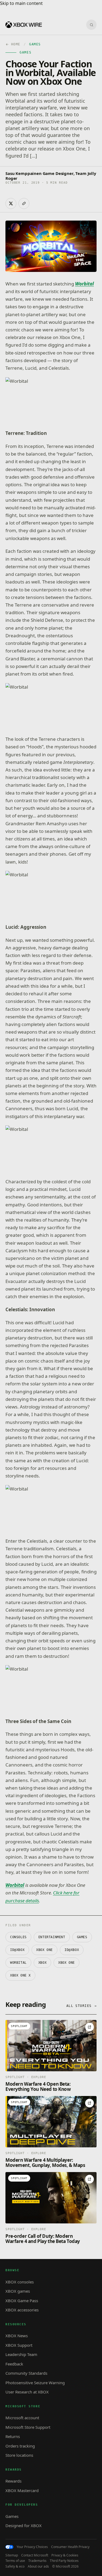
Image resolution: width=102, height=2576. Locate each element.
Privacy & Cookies (65, 2555)
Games (82, 1937)
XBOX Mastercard (22, 2490)
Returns (13, 2436)
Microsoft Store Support (28, 2427)
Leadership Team (21, 2354)
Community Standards (26, 2373)
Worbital (18, 1963)
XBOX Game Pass (22, 2301)
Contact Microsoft (35, 2555)
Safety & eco (15, 2566)
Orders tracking (20, 2446)
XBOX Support (19, 2345)
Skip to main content (21, 3)
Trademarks (37, 2561)
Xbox (42, 1963)
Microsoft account (22, 2418)
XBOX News (17, 2336)
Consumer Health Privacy (70, 2547)
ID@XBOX (17, 1950)
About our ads (38, 2566)
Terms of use (15, 2561)
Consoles (18, 1937)
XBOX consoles (20, 2282)
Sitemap (12, 2555)
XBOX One (44, 1950)
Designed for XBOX (24, 2525)
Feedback (14, 2364)
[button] (51, 401)
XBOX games (18, 2291)
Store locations (19, 2455)
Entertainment (52, 1937)
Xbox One (67, 1963)
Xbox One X (20, 1975)
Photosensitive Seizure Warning (35, 2383)
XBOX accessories (22, 2310)
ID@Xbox (72, 1950)
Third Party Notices (64, 2561)
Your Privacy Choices (32, 2547)
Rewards (13, 2481)
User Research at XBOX (27, 2392)
